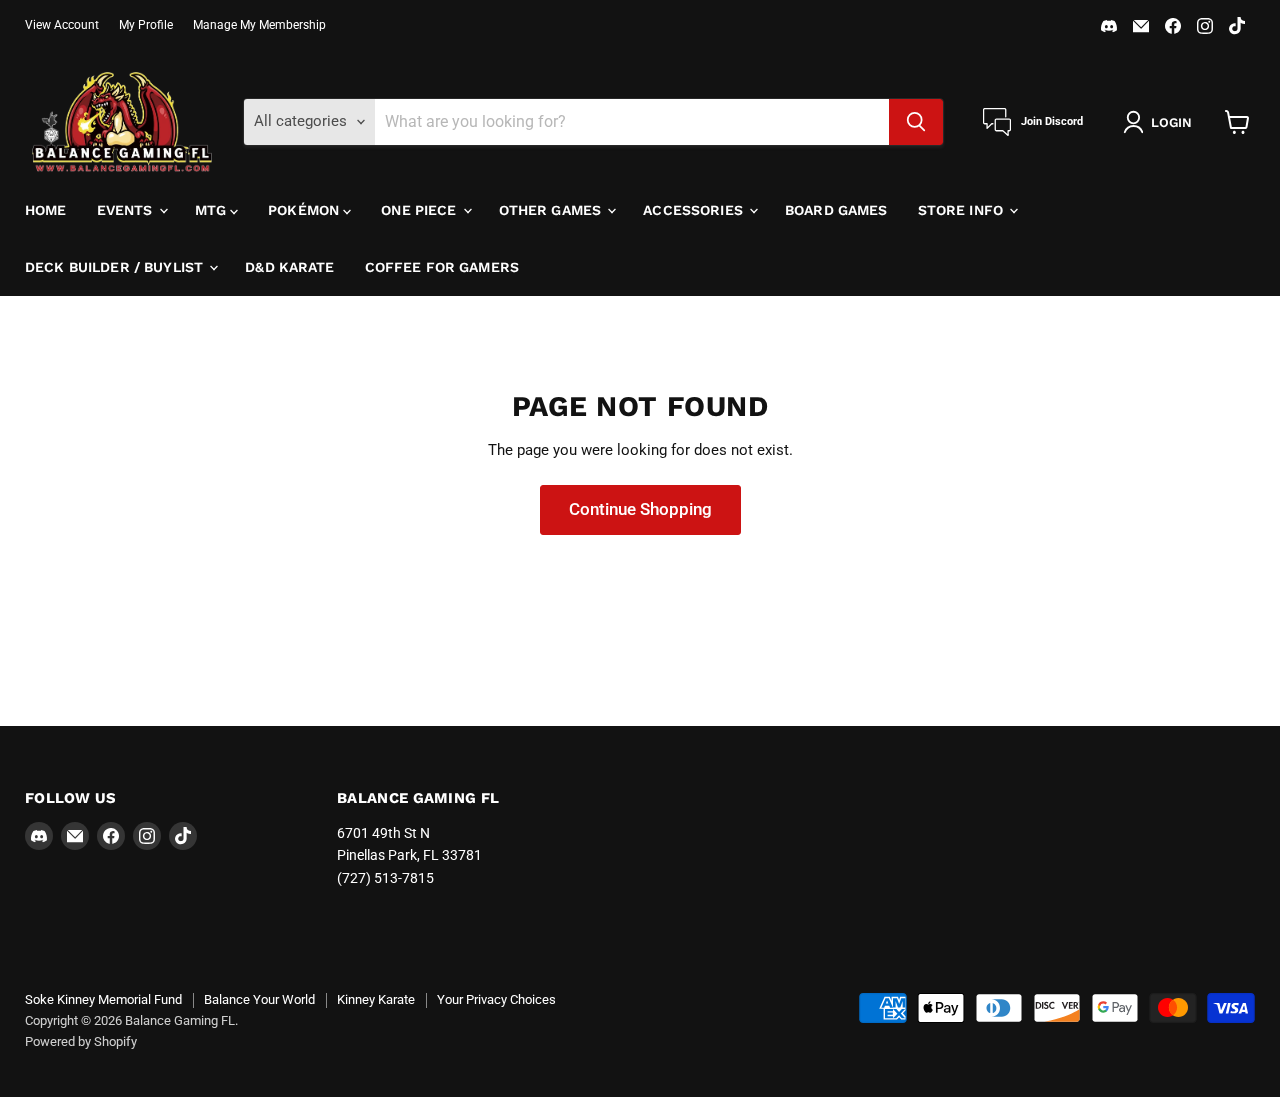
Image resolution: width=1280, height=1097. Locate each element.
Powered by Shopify (81, 1041)
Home (46, 210)
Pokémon (305, 210)
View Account (62, 25)
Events (127, 210)
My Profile (146, 25)
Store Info (963, 210)
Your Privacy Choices (496, 999)
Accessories (695, 210)
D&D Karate (289, 267)
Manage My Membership (259, 25)
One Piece (420, 210)
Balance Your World (259, 999)
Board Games (836, 210)
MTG (213, 210)
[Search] (916, 122)
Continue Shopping (640, 509)
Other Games (552, 210)
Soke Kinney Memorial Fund (103, 999)
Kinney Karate (376, 999)
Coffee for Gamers (442, 267)
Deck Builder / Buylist (116, 267)
